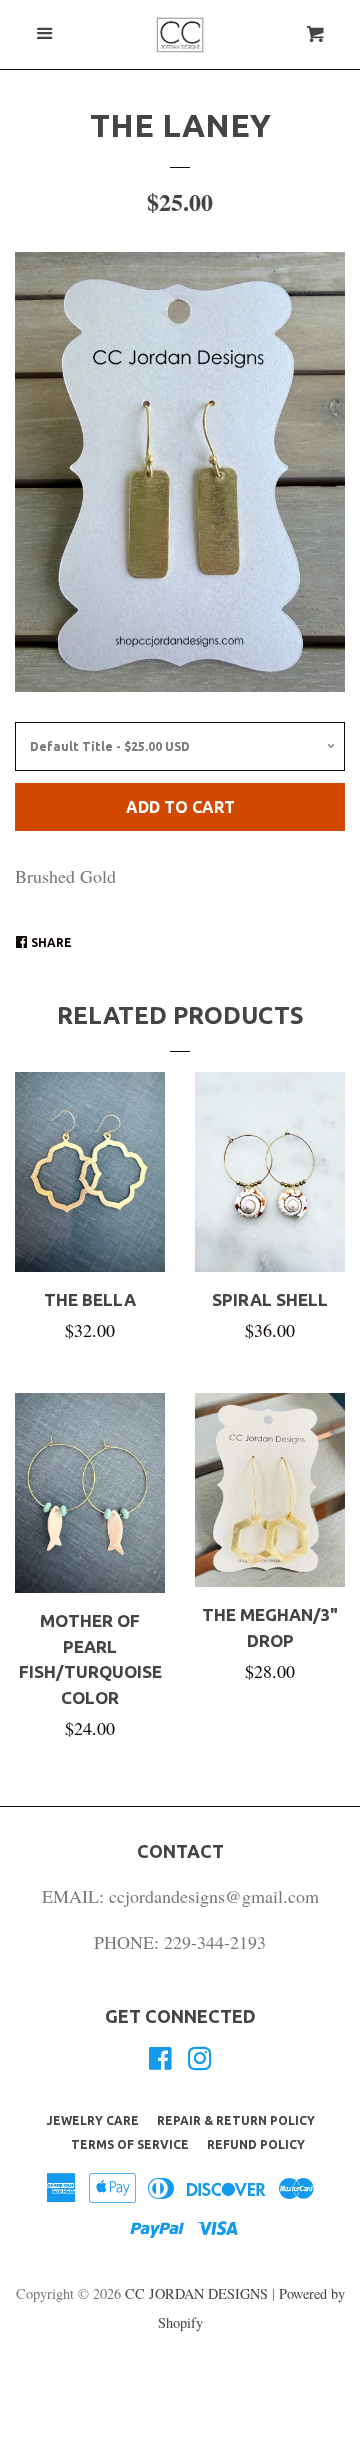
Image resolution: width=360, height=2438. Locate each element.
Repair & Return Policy (236, 2120)
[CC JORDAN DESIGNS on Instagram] (200, 2061)
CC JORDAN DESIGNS (198, 2293)
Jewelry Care (92, 2120)
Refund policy (256, 2144)
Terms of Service (130, 2144)
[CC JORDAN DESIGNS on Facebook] (160, 2061)
